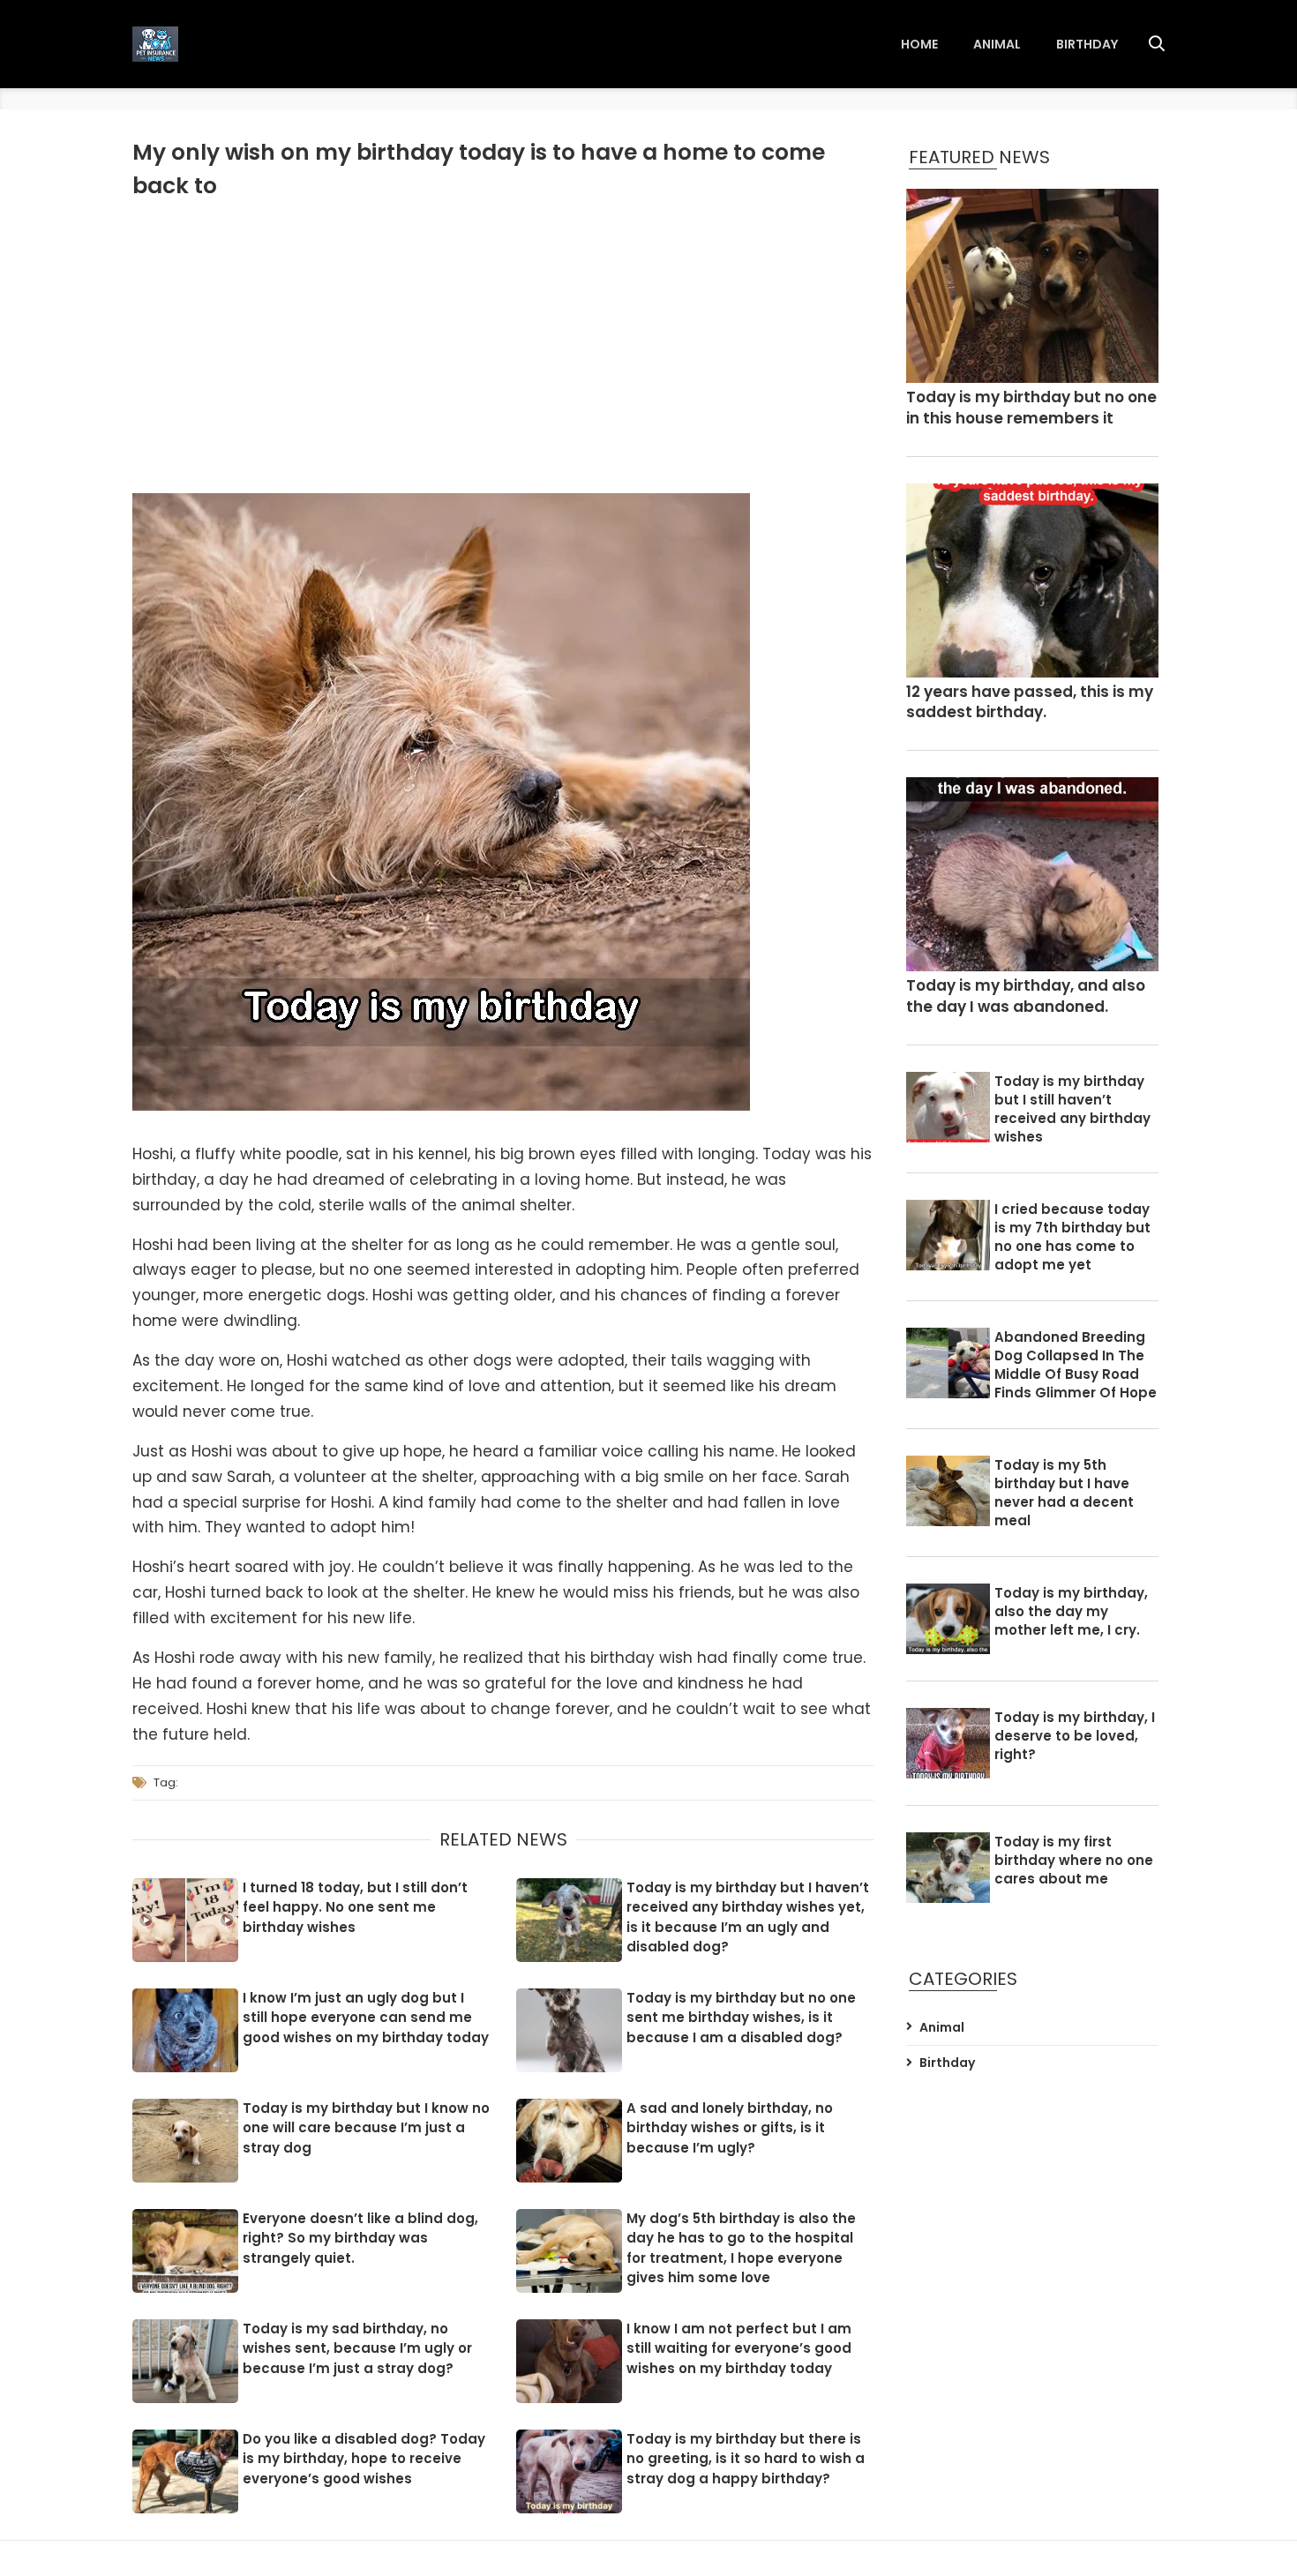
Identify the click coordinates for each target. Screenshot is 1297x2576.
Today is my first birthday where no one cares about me (1074, 1860)
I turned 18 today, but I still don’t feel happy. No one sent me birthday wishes (355, 1907)
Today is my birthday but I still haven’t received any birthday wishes (1072, 1109)
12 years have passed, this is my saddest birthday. (1030, 703)
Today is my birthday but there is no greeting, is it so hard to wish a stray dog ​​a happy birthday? (746, 2459)
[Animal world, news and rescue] (155, 44)
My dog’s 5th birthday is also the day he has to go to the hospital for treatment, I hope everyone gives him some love (741, 2248)
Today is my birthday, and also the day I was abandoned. (1026, 996)
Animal (997, 44)
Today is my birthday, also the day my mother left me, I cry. (1071, 1611)
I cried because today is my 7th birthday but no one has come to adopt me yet (1072, 1237)
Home (919, 44)
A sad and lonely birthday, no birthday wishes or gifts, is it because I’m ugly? (730, 2128)
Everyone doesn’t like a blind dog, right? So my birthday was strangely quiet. (360, 2238)
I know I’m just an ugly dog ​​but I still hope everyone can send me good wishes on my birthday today (366, 2018)
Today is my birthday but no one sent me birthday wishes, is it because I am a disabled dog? (741, 2018)
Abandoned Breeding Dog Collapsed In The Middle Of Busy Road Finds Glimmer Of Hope (1076, 1365)
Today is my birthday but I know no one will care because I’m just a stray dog (366, 2128)
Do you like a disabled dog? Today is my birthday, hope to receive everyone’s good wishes (364, 2459)
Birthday (1087, 44)
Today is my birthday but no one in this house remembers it (1031, 408)
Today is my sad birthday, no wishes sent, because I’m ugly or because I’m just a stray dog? (357, 2348)
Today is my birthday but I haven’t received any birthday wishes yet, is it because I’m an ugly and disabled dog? (748, 1917)
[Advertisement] (503, 343)
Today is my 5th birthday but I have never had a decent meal (1064, 1493)
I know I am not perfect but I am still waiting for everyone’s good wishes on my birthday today (739, 2348)
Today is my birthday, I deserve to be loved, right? (1075, 1736)
